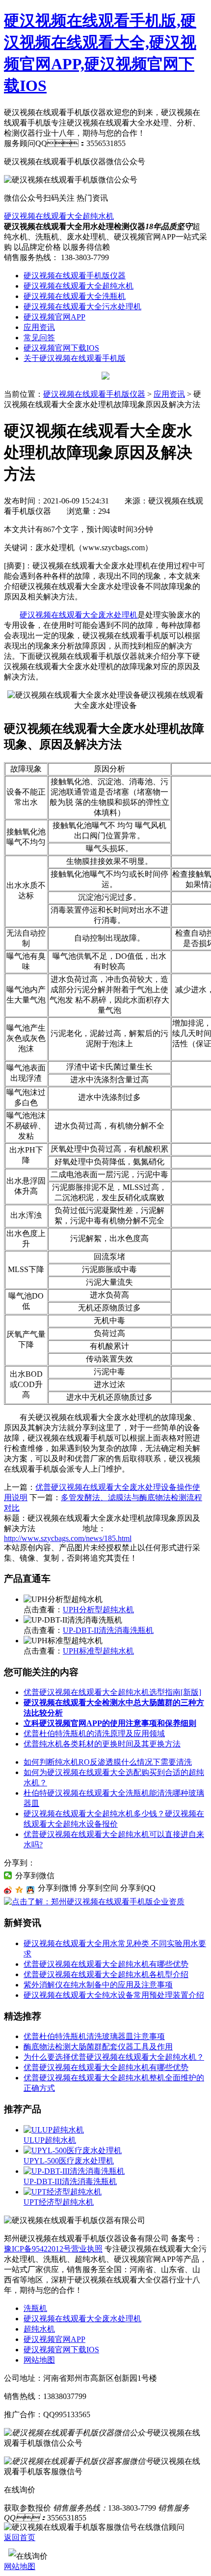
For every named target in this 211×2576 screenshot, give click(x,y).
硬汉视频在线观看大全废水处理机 (79, 615)
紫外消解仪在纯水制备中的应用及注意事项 (98, 1985)
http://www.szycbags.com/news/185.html (68, 1538)
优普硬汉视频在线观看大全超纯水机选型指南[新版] (112, 1692)
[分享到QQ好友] (31, 1890)
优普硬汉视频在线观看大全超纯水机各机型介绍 (106, 1974)
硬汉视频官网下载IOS (61, 348)
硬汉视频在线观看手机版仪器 (75, 276)
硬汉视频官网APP (54, 317)
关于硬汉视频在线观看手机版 (75, 358)
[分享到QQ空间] (19, 1890)
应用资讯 (39, 327)
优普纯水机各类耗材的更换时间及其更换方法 (102, 1744)
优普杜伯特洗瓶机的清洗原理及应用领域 (94, 1733)
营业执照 (87, 2249)
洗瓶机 (35, 2308)
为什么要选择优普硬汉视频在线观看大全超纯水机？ (114, 2057)
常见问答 (39, 338)
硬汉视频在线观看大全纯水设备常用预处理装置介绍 (114, 1995)
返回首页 (20, 2537)
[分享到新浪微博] (8, 1890)
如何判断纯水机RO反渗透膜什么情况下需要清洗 (108, 1762)
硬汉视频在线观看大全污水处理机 (82, 307)
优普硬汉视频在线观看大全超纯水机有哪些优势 (106, 1964)
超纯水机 (39, 2329)
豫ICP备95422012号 (38, 2249)
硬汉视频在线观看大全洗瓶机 (75, 296)
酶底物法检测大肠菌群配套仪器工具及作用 (98, 2047)
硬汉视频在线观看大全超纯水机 (59, 216)
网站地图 (39, 2360)
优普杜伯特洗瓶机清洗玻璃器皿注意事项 (94, 2036)
